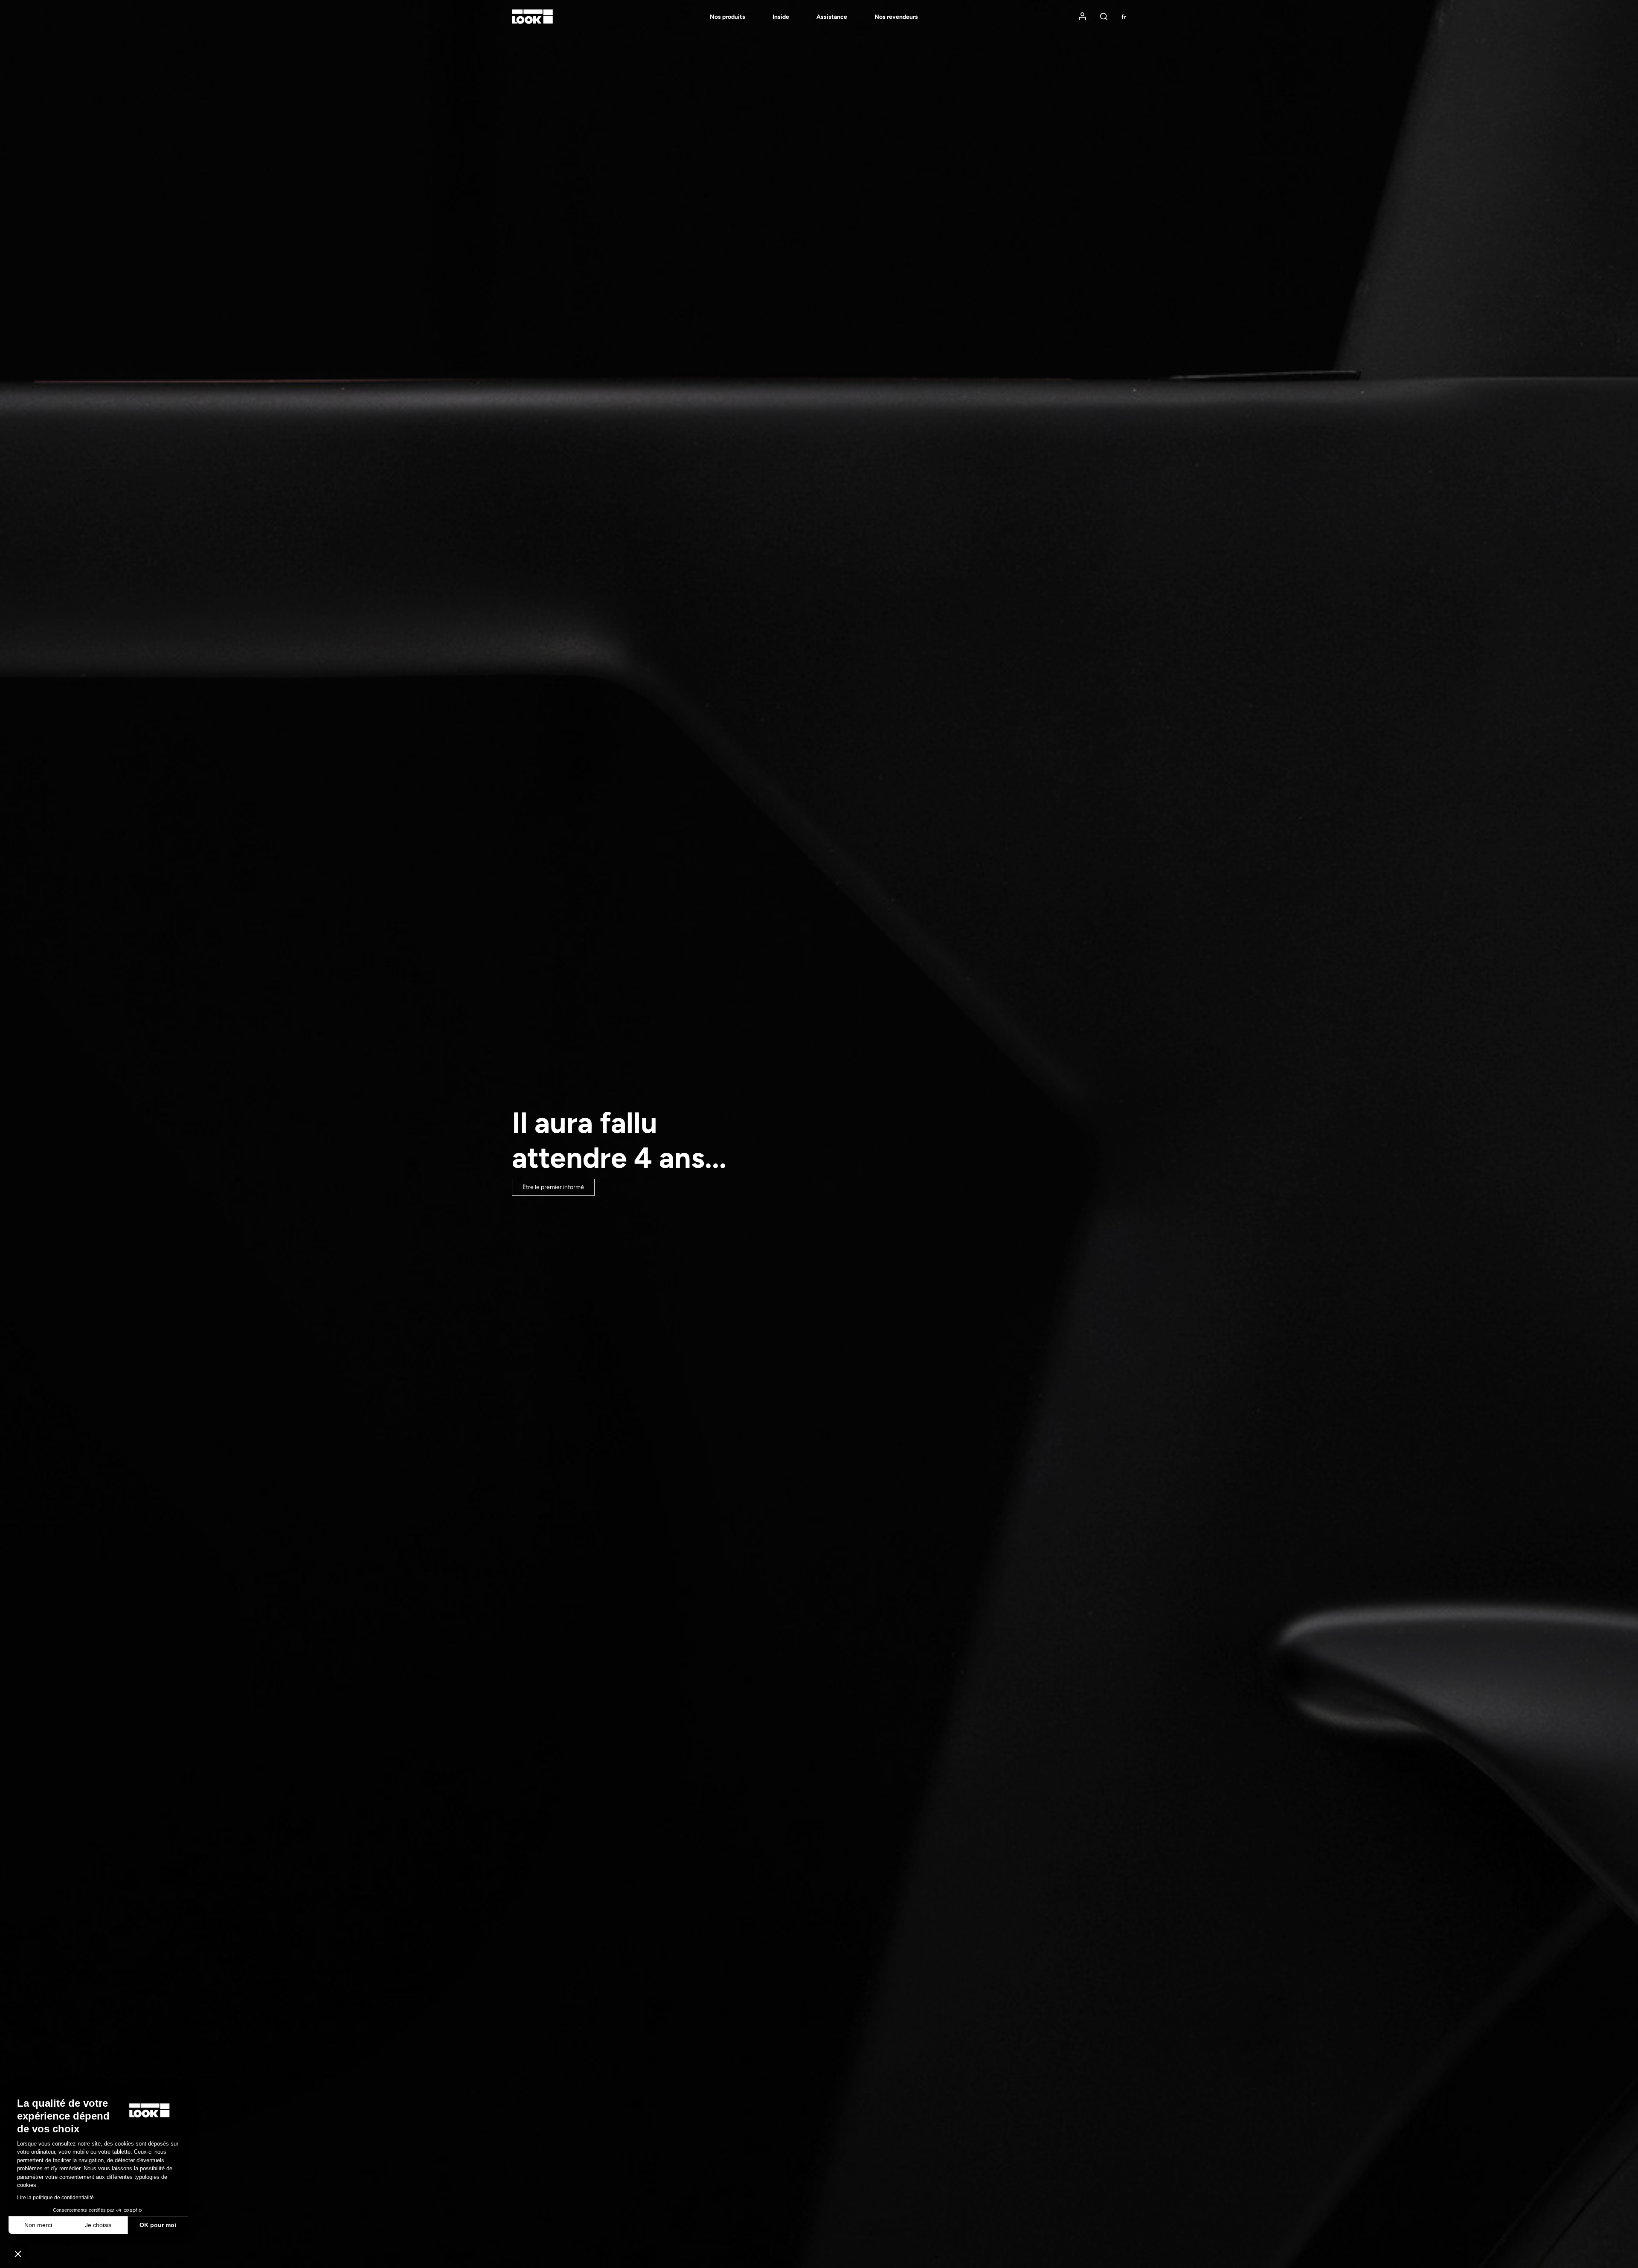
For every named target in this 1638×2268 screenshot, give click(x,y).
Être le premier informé (553, 1187)
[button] (18, 2253)
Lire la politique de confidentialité (55, 2198)
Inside (781, 17)
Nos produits (728, 17)
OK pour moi (158, 2225)
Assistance (832, 17)
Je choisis (98, 2225)
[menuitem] (714, 17)
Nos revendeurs (896, 17)
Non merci (38, 2225)
